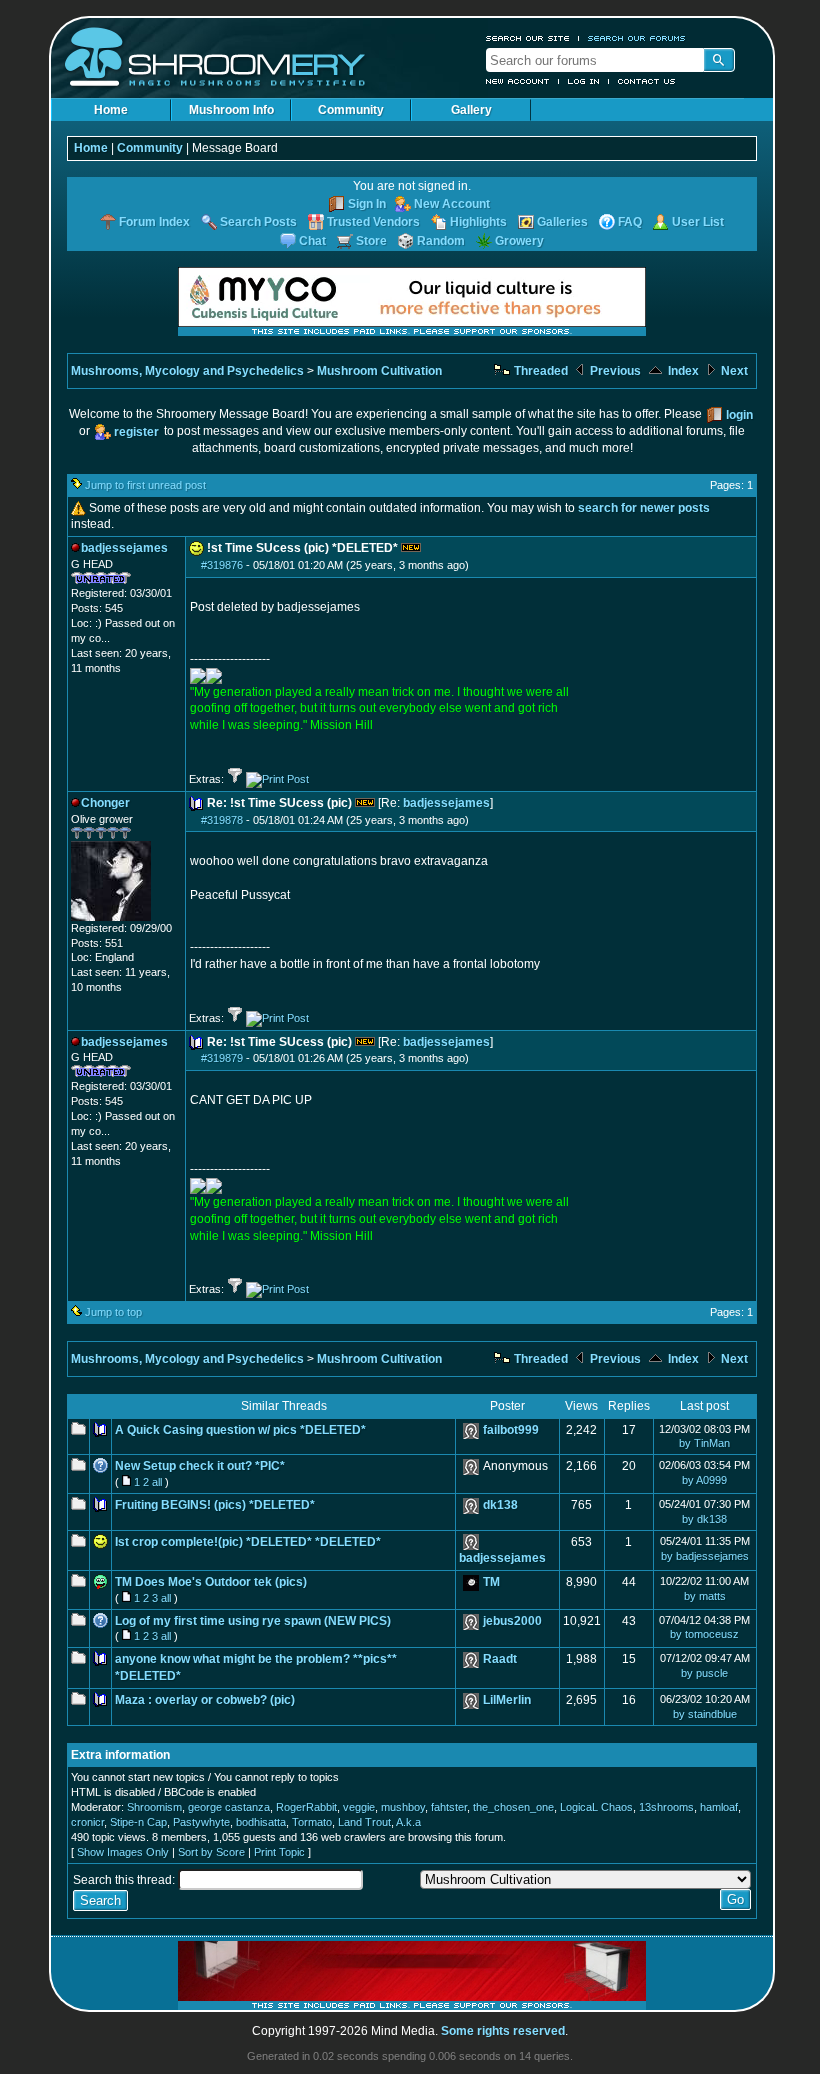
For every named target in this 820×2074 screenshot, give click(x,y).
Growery (519, 241)
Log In (584, 81)
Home (111, 110)
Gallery (471, 110)
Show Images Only (123, 1852)
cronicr (87, 1822)
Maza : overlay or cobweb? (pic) (205, 1700)
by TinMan (704, 1443)
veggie (359, 1807)
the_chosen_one (513, 1807)
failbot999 (511, 1430)
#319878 (222, 820)
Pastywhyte (201, 1822)
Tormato (312, 1822)
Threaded (539, 371)
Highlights (478, 222)
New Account (518, 81)
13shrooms (666, 1807)
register (136, 432)
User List (698, 222)
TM (491, 1582)
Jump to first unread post (145, 485)
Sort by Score (211, 1852)
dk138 (500, 1505)
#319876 (222, 565)
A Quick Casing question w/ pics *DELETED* (240, 1430)
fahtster (449, 1807)
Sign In (367, 204)
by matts (705, 1596)
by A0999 (704, 1480)
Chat (312, 241)
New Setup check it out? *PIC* (200, 1466)
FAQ (630, 222)
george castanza (229, 1807)
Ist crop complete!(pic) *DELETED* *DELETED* (248, 1542)
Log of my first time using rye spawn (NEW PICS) (253, 1621)
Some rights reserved (503, 2031)
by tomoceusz (704, 1634)
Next (733, 371)
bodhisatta (261, 1822)
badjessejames (446, 803)
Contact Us (647, 81)
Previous (614, 371)
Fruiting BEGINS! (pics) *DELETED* (215, 1505)
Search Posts (258, 222)
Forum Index (154, 222)
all (157, 1482)
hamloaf (719, 1807)
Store (371, 241)
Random (441, 241)
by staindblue (705, 1714)
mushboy (403, 1807)
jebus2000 (512, 1621)
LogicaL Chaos (596, 1807)
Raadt (500, 1659)
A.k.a (408, 1822)
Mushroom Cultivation (379, 371)
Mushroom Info (231, 110)
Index (682, 371)
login (739, 415)
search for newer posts (644, 508)
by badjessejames (705, 1556)
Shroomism (154, 1807)
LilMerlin (507, 1700)
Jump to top (113, 1312)
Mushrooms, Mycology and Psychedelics (187, 371)
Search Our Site (528, 38)
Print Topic (279, 1852)
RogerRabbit (306, 1807)
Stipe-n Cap (138, 1822)
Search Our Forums (637, 38)
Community (351, 110)
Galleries (562, 222)
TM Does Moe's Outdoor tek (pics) (211, 1582)
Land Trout (364, 1822)
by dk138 (704, 1519)
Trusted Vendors (373, 222)
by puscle (704, 1673)
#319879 (222, 1058)
